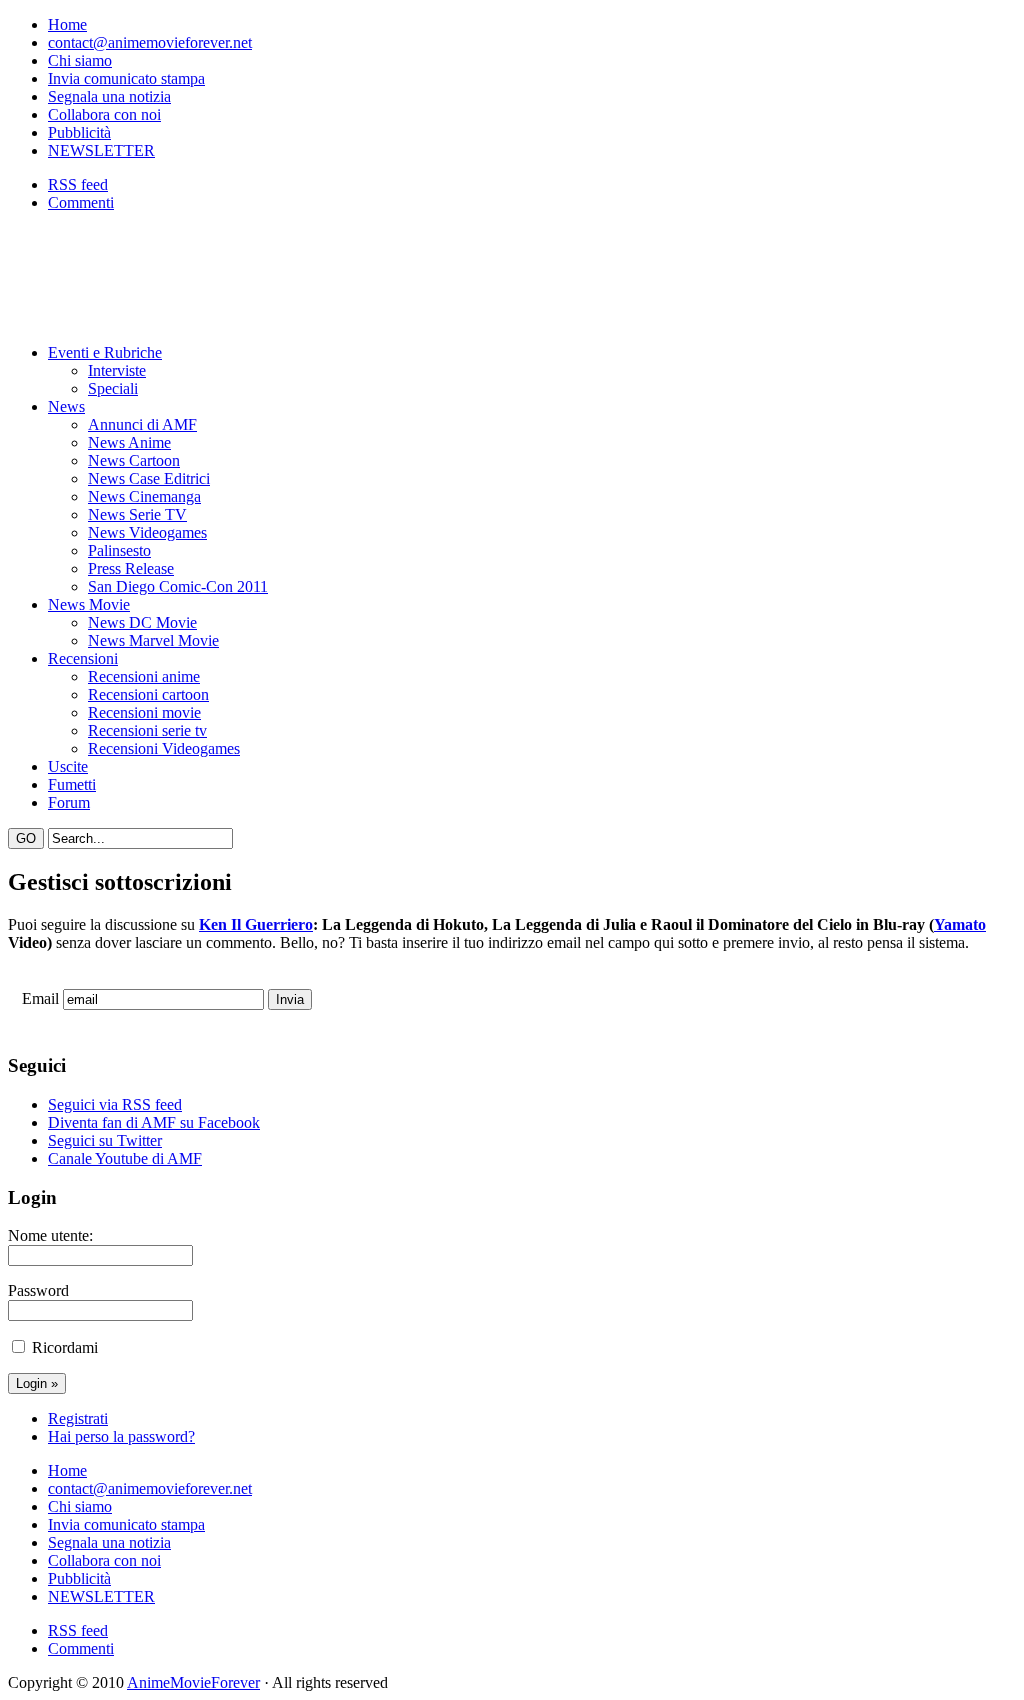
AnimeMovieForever (193, 1682)
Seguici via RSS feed (115, 1104)
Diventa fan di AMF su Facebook (154, 1122)
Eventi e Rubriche (105, 352)
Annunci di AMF (142, 424)
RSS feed (78, 184)
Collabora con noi (104, 114)
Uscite (68, 766)
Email (40, 998)
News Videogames (147, 532)
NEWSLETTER (101, 150)
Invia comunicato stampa (126, 78)
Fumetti (72, 784)
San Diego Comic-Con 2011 (178, 586)
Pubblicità (79, 132)
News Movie (89, 604)
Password (38, 1290)
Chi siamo (80, 60)
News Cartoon (134, 460)
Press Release (131, 568)
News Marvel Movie (153, 640)
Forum (69, 802)
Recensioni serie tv (147, 730)
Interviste (117, 370)
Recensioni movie (144, 712)
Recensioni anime (144, 676)
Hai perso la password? (121, 1436)
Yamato (960, 924)
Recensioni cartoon (148, 694)
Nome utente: (50, 1235)
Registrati (78, 1418)
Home (67, 24)
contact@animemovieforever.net (150, 42)
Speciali (113, 388)
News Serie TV (137, 514)
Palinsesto (119, 550)
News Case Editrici (149, 478)
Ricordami (65, 1347)
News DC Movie (142, 622)
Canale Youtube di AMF (125, 1158)
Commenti (81, 202)
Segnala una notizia (109, 96)
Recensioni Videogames (164, 748)
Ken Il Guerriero (256, 924)
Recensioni (83, 658)
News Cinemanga (144, 496)
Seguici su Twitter (105, 1140)
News (66, 406)
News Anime (129, 442)
